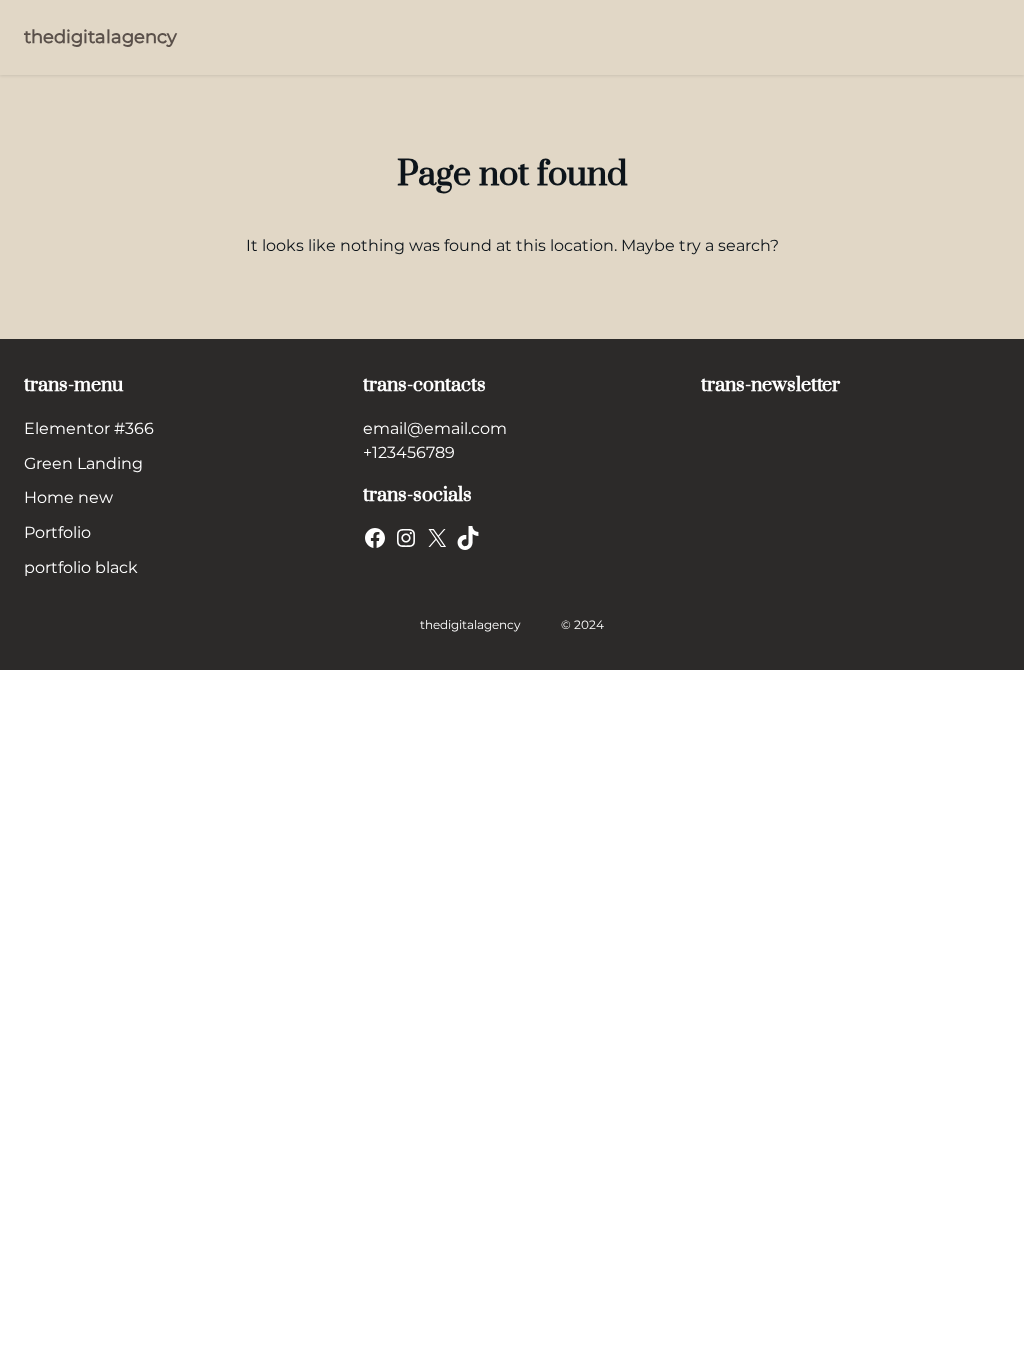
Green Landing (83, 463)
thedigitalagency (100, 37)
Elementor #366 (89, 428)
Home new (68, 497)
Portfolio (57, 532)
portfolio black (81, 567)
